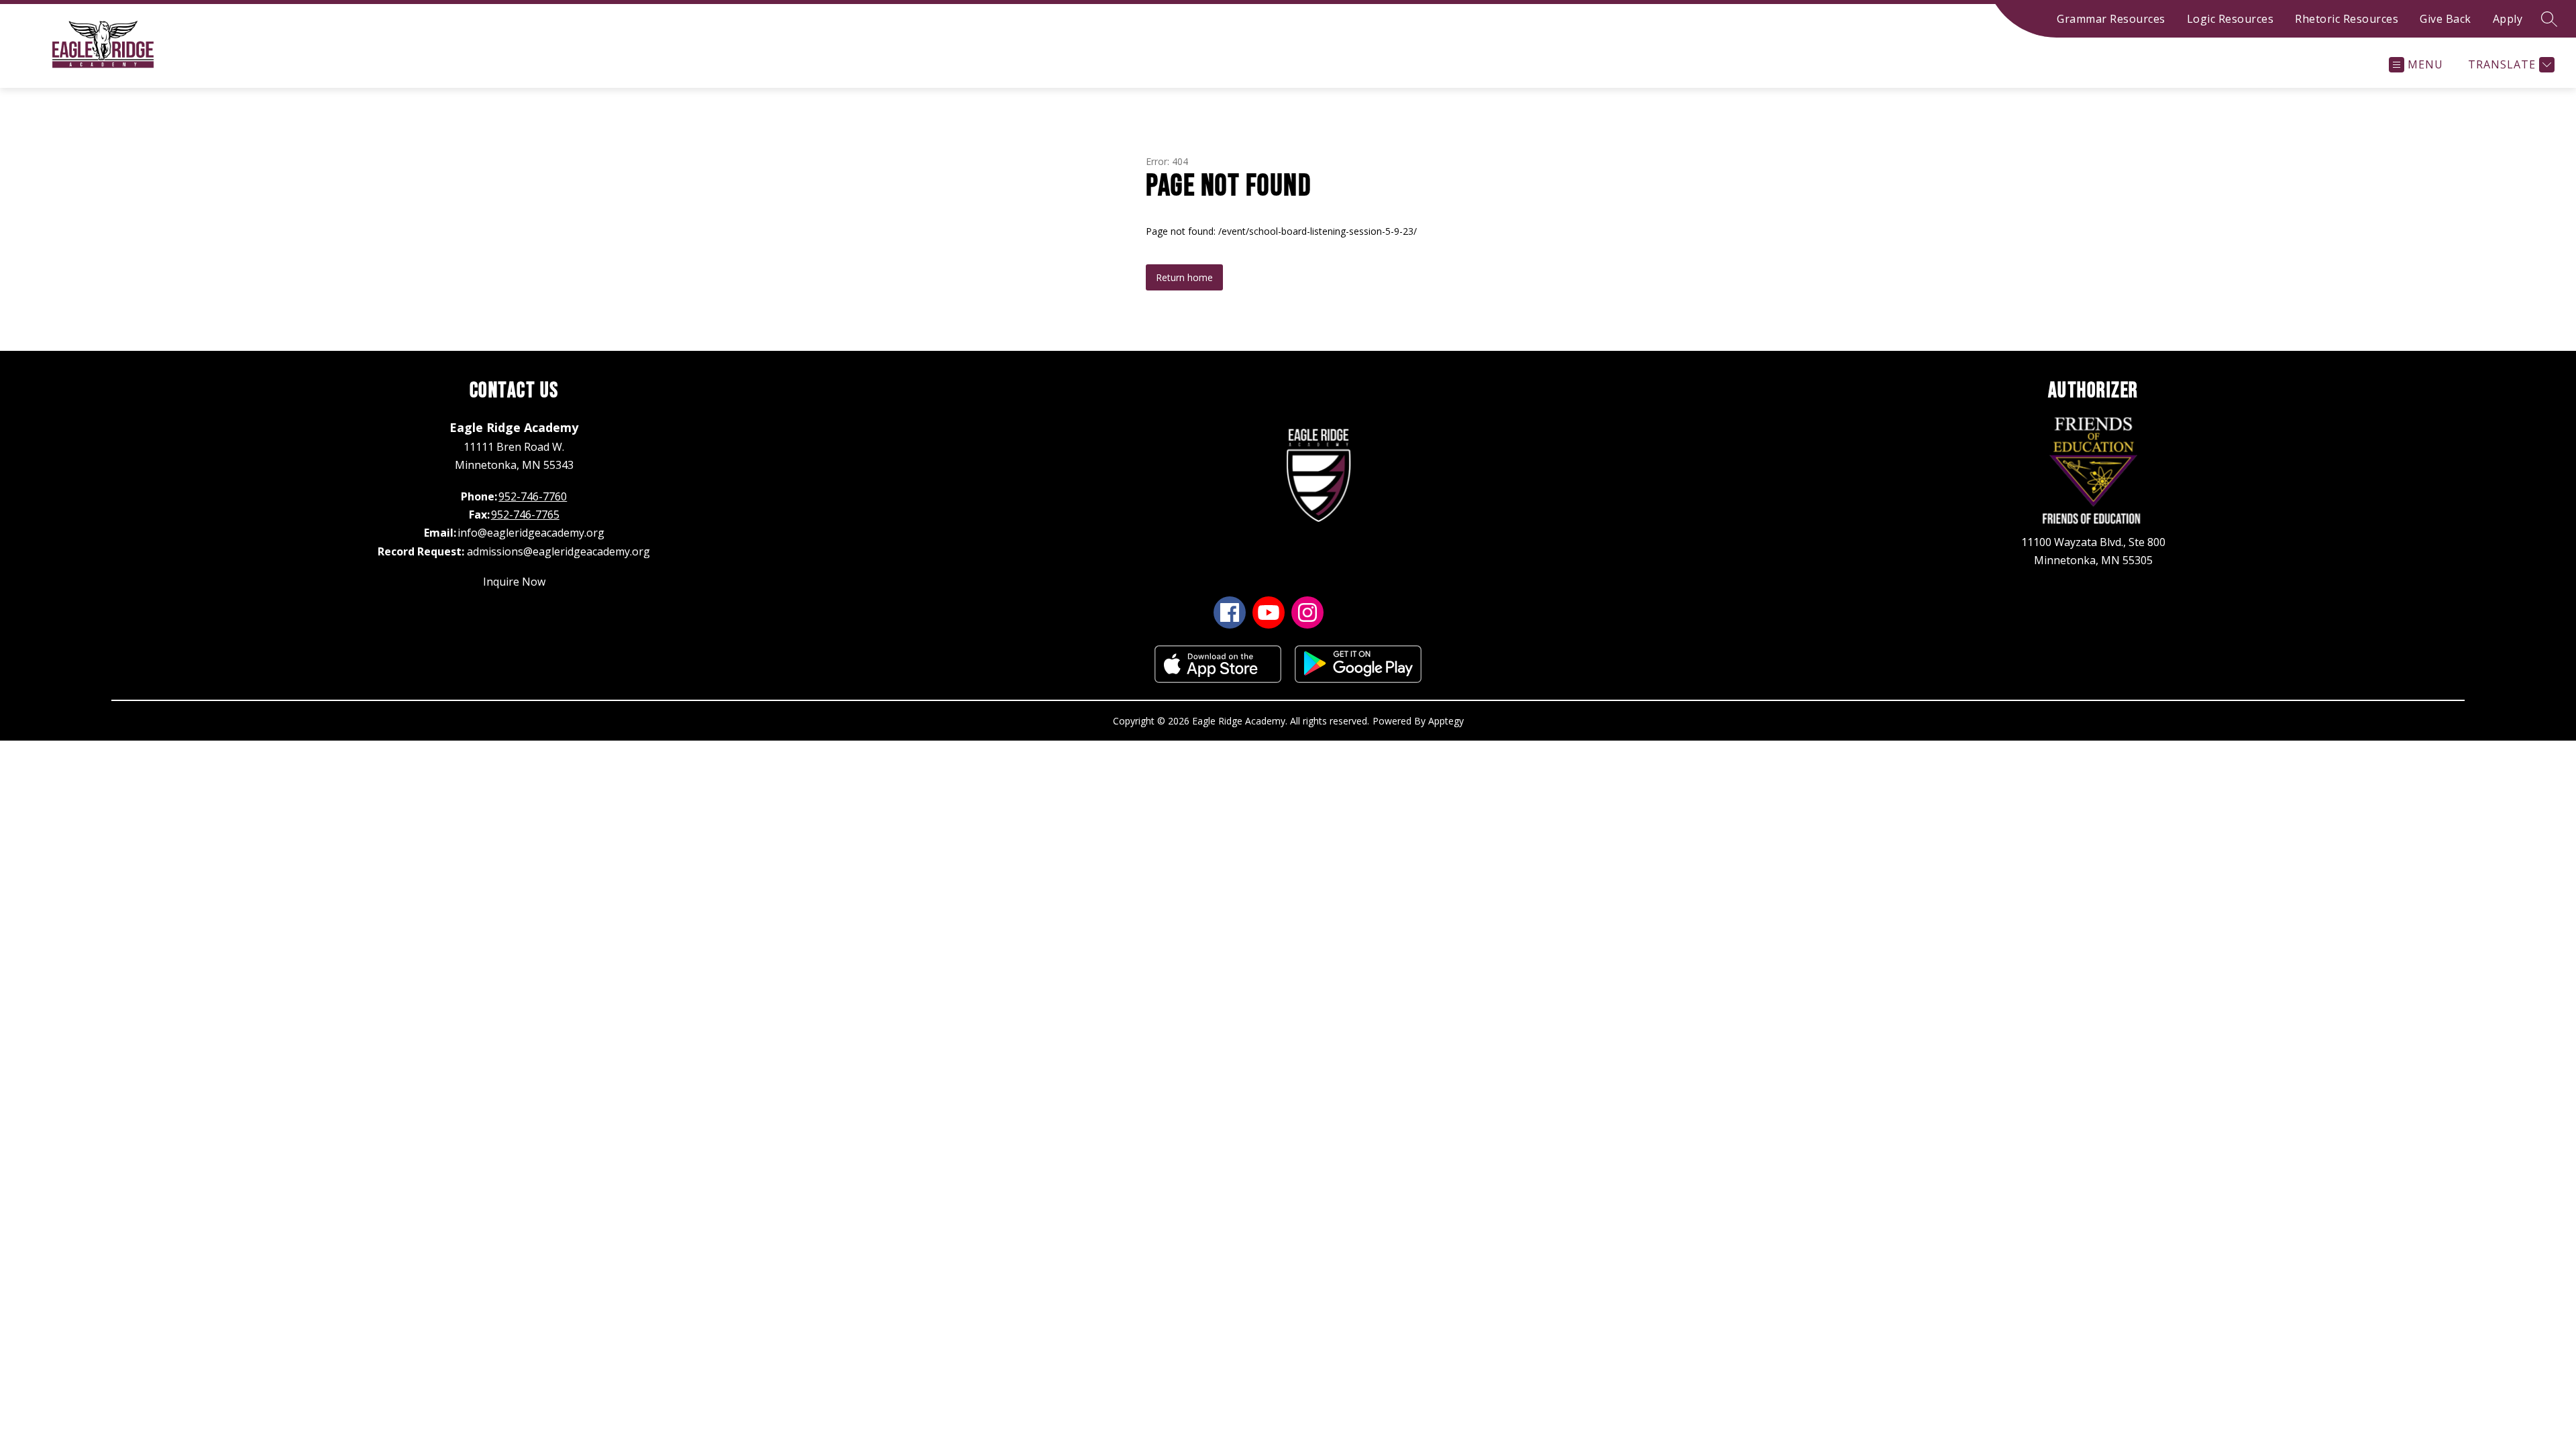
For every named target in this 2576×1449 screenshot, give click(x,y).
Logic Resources (2231, 19)
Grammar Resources (2111, 19)
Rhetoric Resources (2347, 19)
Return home (1184, 277)
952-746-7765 (525, 515)
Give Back (2446, 19)
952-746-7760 (533, 496)
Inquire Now (514, 582)
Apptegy (1446, 721)
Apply (2508, 19)
